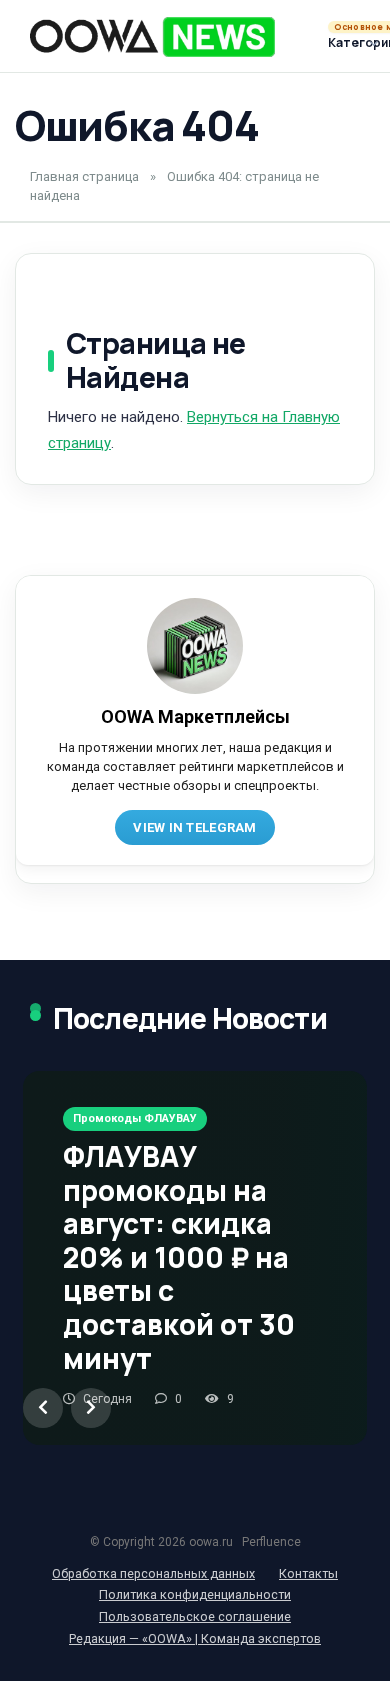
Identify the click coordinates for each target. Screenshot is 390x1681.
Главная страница (84, 176)
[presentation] (43, 1408)
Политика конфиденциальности (195, 1594)
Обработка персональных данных (153, 1573)
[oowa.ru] (152, 37)
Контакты (308, 1573)
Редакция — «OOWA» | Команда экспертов (195, 1638)
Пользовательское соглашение (195, 1616)
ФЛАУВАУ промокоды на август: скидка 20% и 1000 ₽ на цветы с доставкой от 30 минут (179, 1257)
